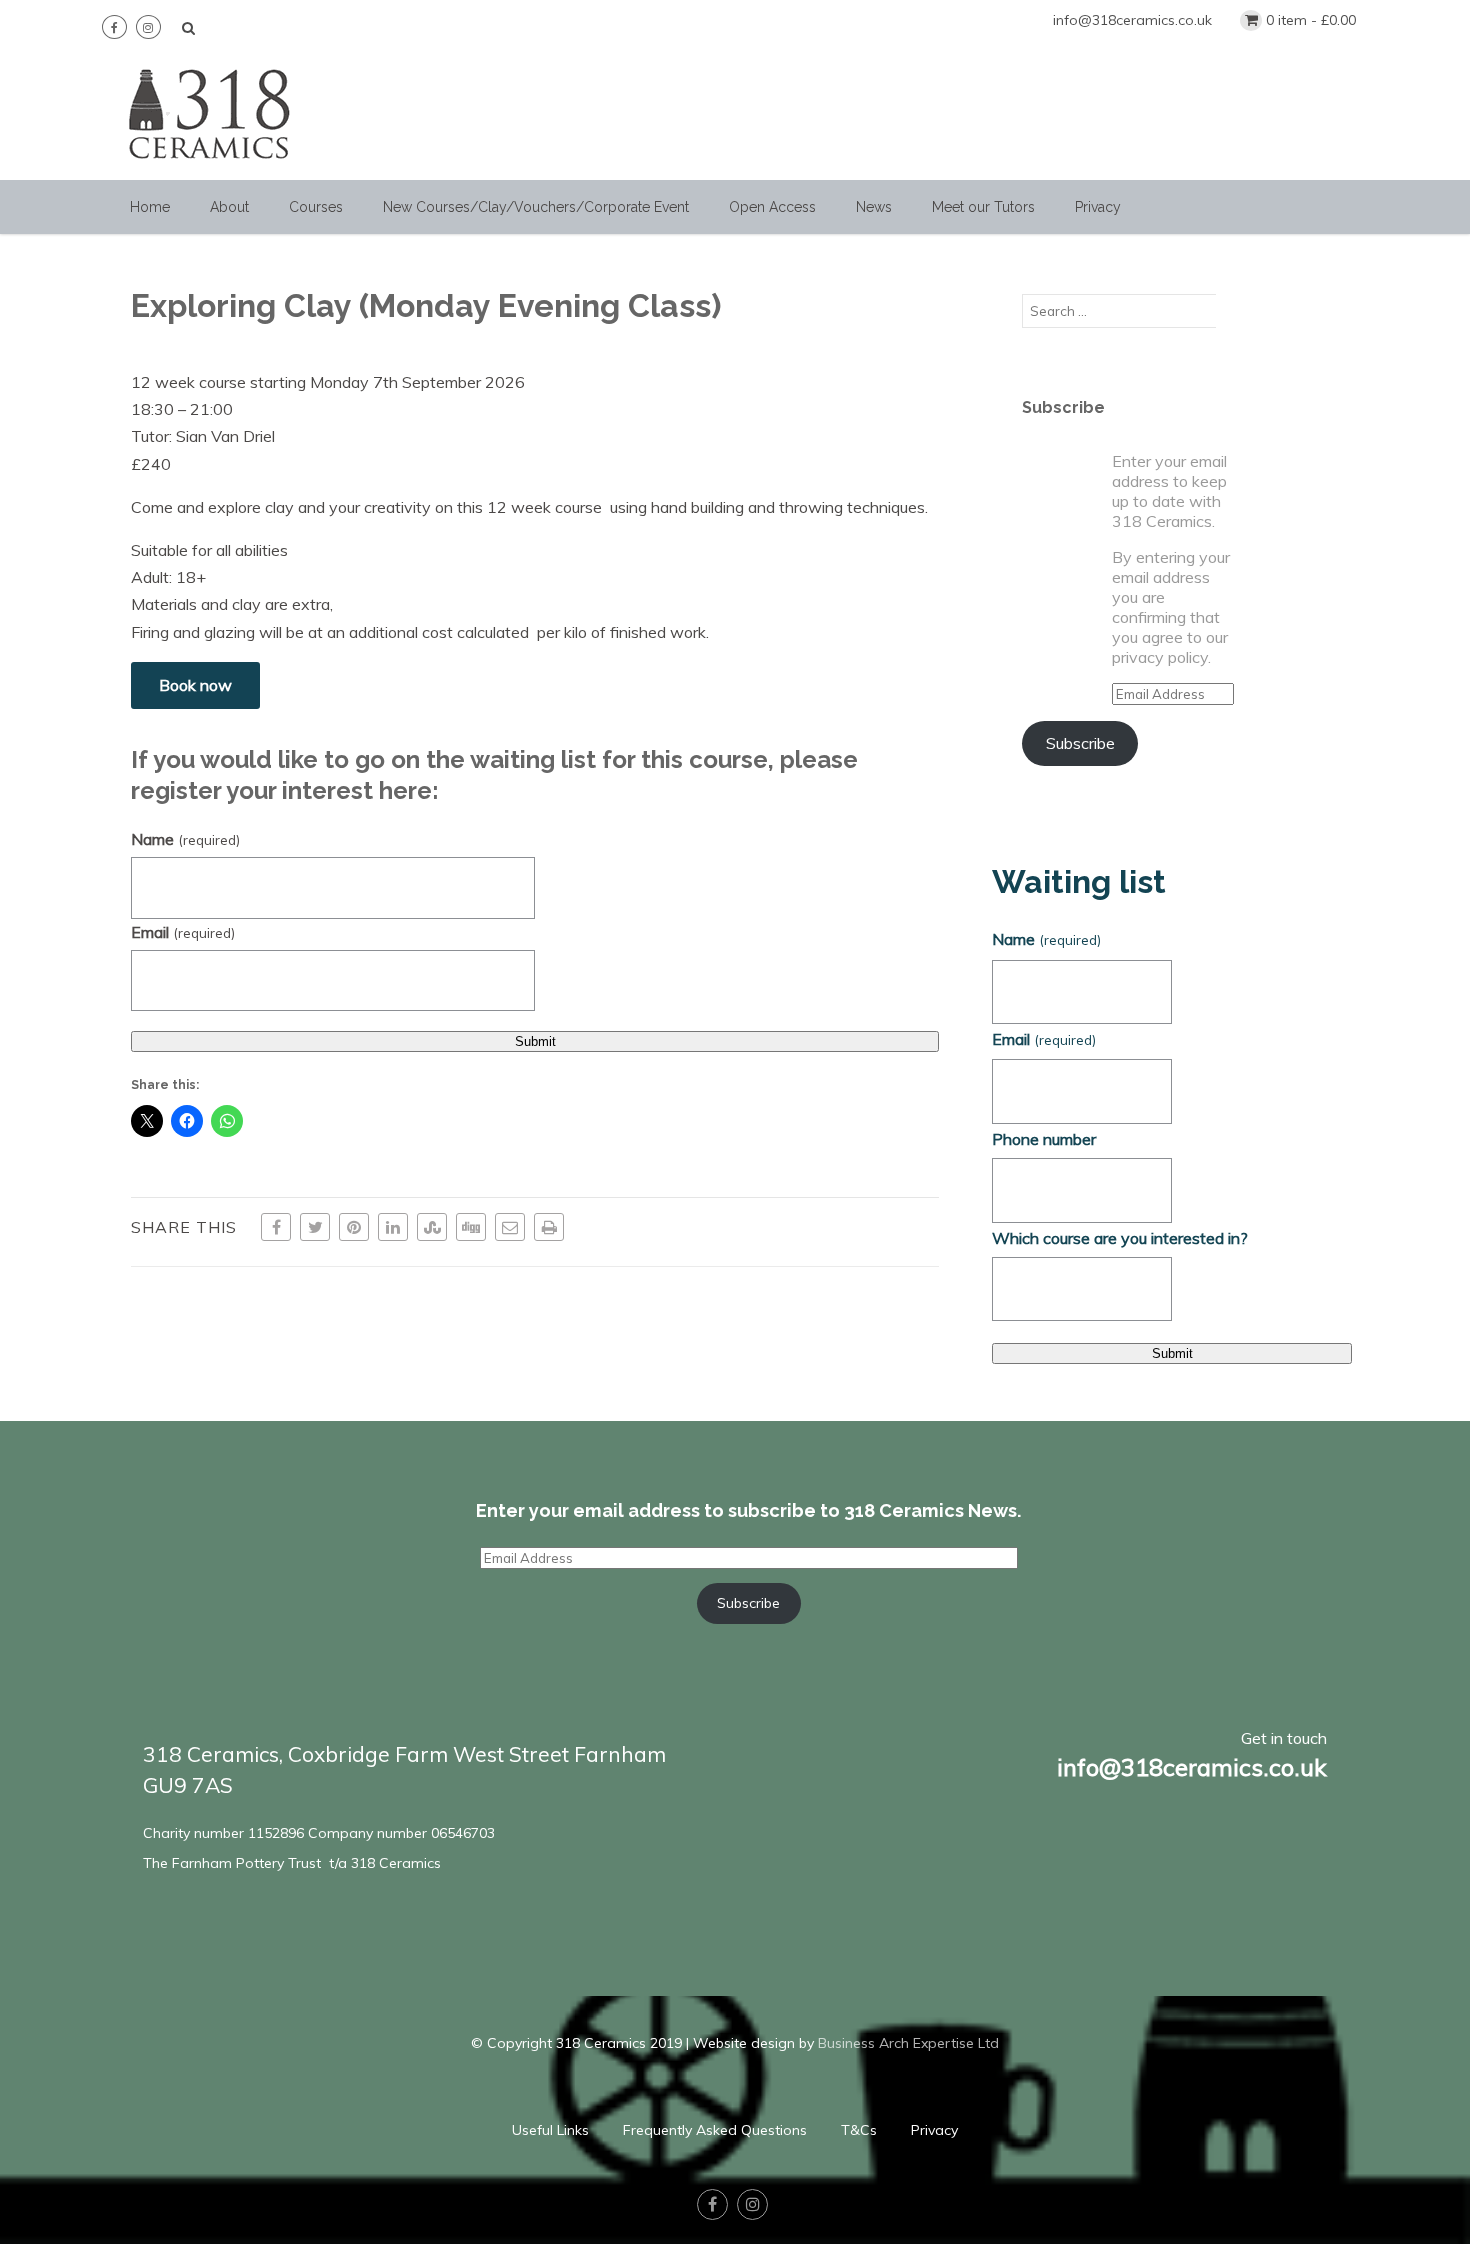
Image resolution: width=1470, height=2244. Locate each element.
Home (150, 207)
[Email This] (510, 1227)
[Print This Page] (549, 1227)
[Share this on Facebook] (276, 1227)
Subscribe (1080, 743)
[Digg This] (471, 1227)
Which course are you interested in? (1120, 1238)
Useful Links (550, 2130)
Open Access (772, 207)
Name (185, 839)
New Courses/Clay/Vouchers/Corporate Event (536, 207)
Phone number (1044, 1139)
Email (182, 932)
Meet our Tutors (983, 207)
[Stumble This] (432, 1227)
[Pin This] (354, 1227)
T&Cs (859, 2130)
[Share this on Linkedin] (393, 1227)
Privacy (1098, 207)
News (874, 207)
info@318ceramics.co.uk (1132, 20)
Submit (535, 1041)
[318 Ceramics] (210, 170)
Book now (195, 685)
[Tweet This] (315, 1227)
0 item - (1311, 20)
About (229, 207)
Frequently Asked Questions (715, 2130)
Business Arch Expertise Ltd (908, 2043)
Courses (316, 207)
